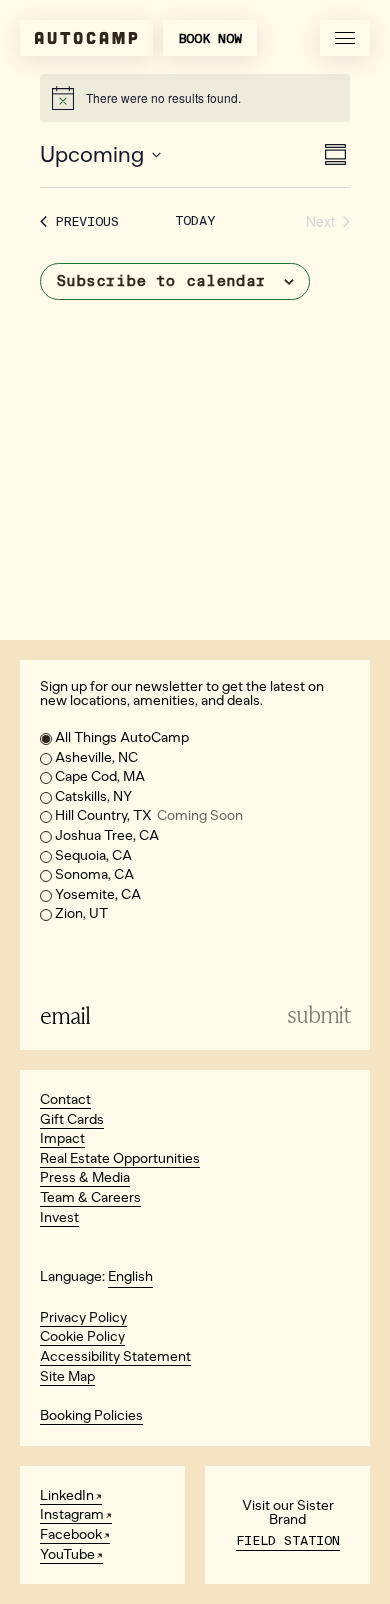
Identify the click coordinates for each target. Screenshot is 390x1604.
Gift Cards (72, 1119)
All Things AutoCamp (122, 737)
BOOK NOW (210, 38)
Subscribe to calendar (161, 281)
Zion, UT (81, 913)
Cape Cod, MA (100, 776)
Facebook (71, 1534)
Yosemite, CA (98, 894)
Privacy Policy (83, 1317)
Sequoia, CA (93, 855)
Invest (59, 1217)
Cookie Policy (82, 1336)
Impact (62, 1138)
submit (318, 1015)
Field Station (288, 1540)
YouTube (67, 1554)
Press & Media (85, 1177)
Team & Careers (90, 1197)
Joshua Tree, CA (107, 835)
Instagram (72, 1514)
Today (195, 220)
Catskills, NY (93, 796)
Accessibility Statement (115, 1356)
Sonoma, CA (94, 874)
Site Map (67, 1376)
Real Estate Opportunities (120, 1158)
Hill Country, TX (149, 815)
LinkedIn (67, 1495)
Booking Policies (91, 1415)
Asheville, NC (96, 757)
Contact (65, 1099)
